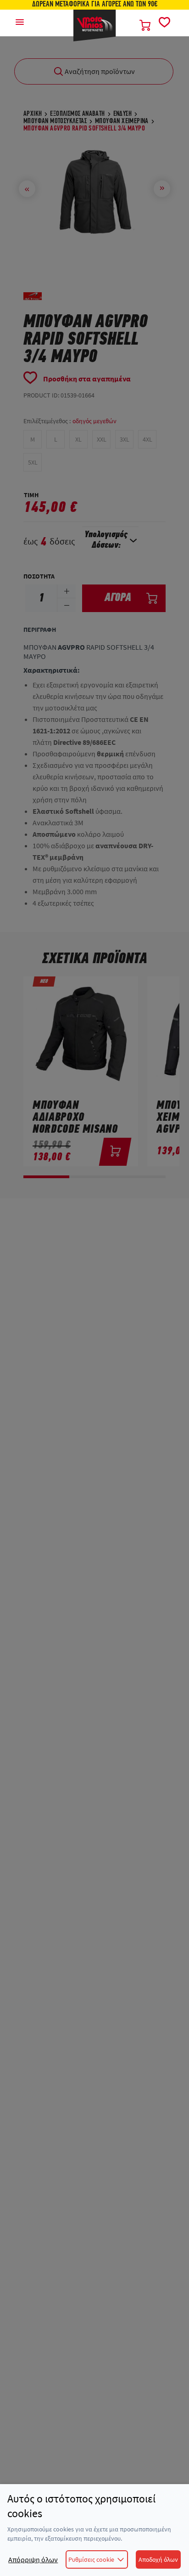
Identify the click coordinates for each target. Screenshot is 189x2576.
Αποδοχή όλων (158, 2559)
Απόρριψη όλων (33, 2559)
